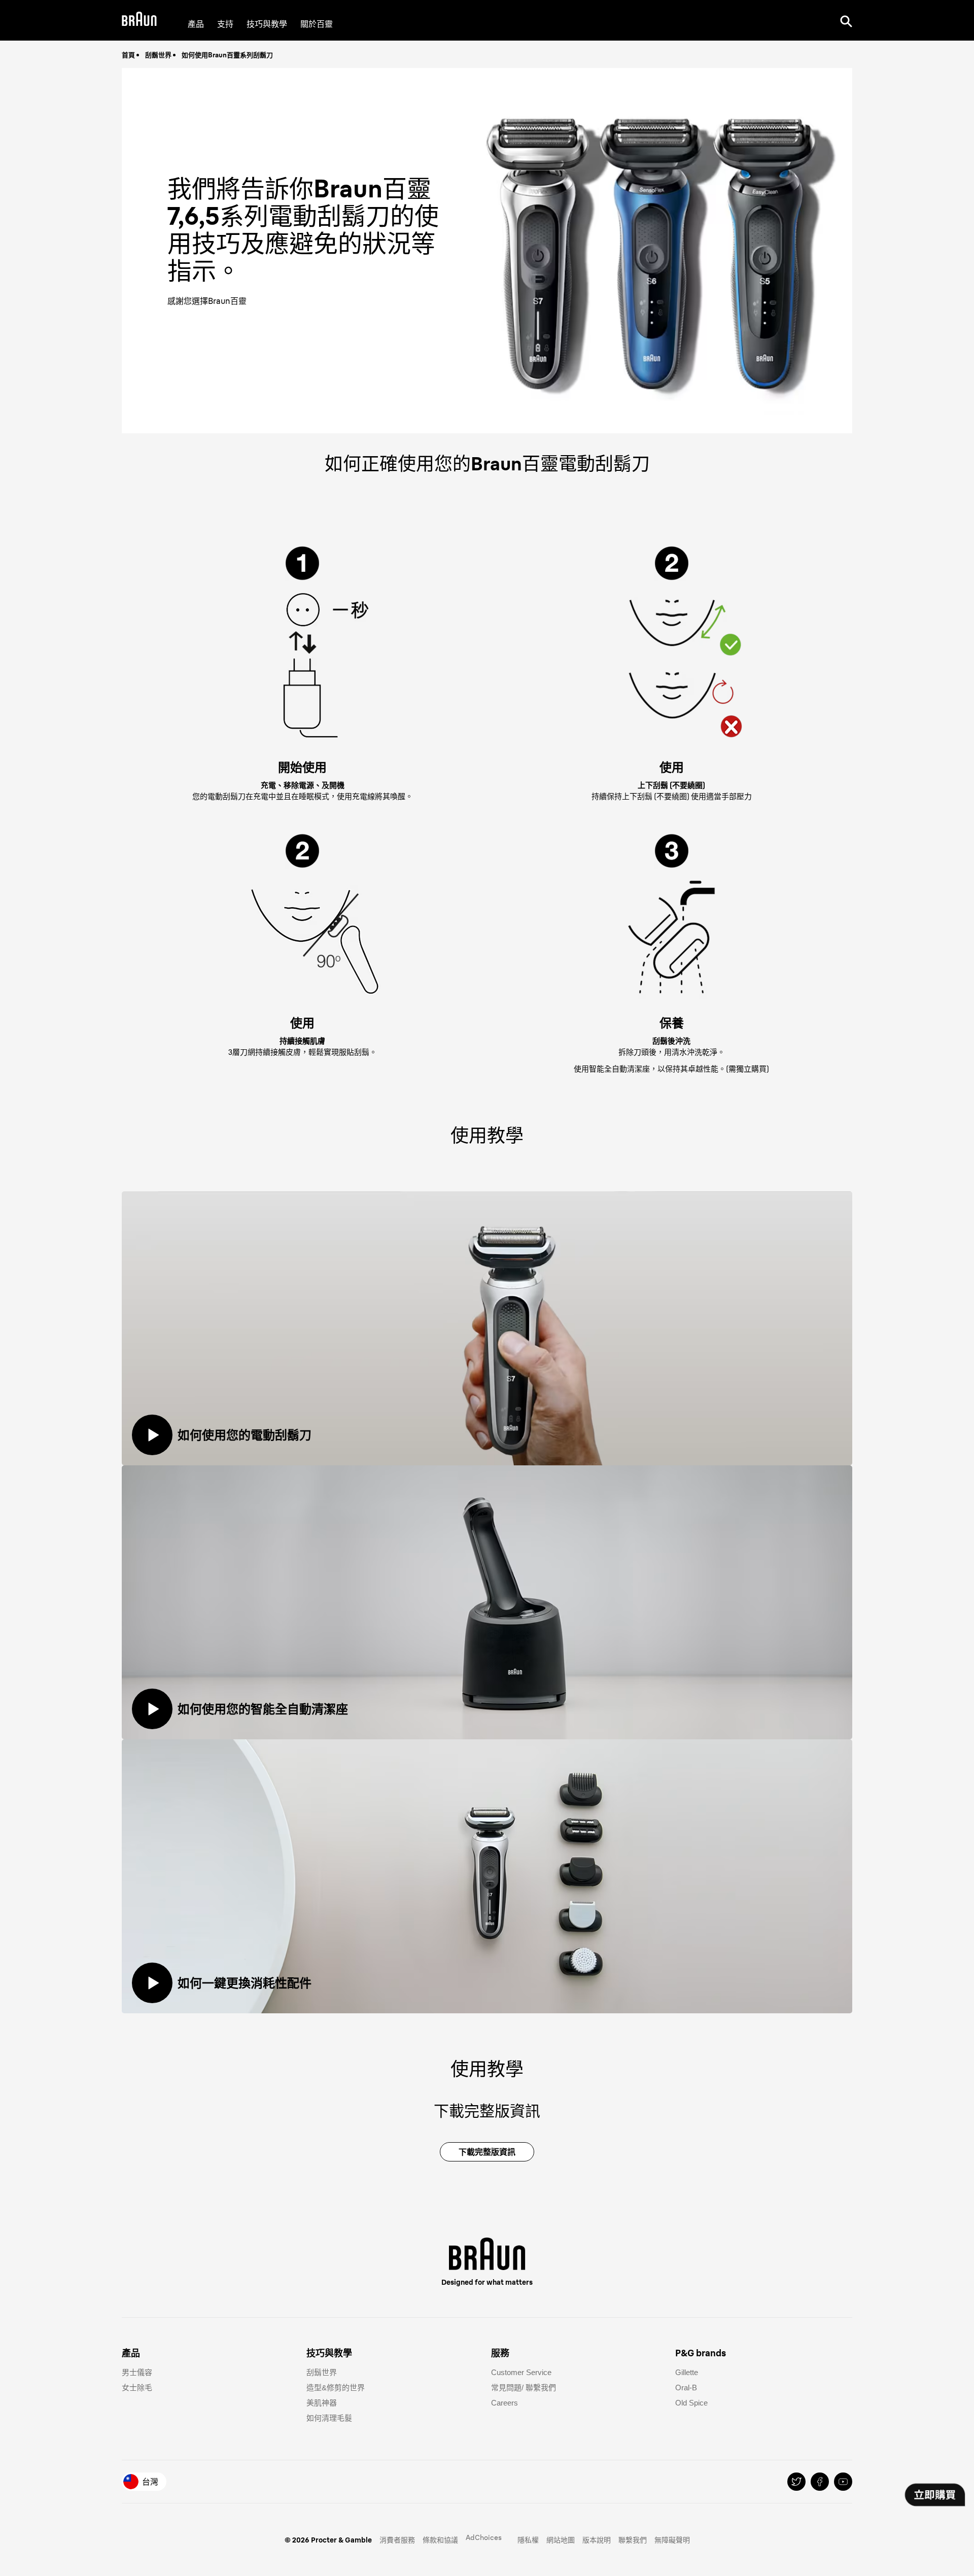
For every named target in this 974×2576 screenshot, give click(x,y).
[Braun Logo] (139, 21)
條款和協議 (440, 2540)
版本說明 (597, 2540)
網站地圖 (561, 2540)
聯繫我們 (633, 2540)
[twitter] (796, 2482)
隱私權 (528, 2540)
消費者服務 (397, 2540)
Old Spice (691, 2403)
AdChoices (484, 2537)
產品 (196, 24)
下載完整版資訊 (487, 2152)
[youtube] (843, 2482)
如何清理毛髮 (329, 2418)
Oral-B (686, 2388)
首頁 (128, 55)
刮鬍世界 (158, 55)
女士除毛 (137, 2388)
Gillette (687, 2372)
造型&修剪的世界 (336, 2388)
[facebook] (820, 2482)
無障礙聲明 (672, 2540)
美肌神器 (322, 2403)
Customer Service (521, 2372)
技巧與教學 (267, 24)
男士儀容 (137, 2372)
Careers (505, 2403)
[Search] (846, 20)
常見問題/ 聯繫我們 (524, 2388)
